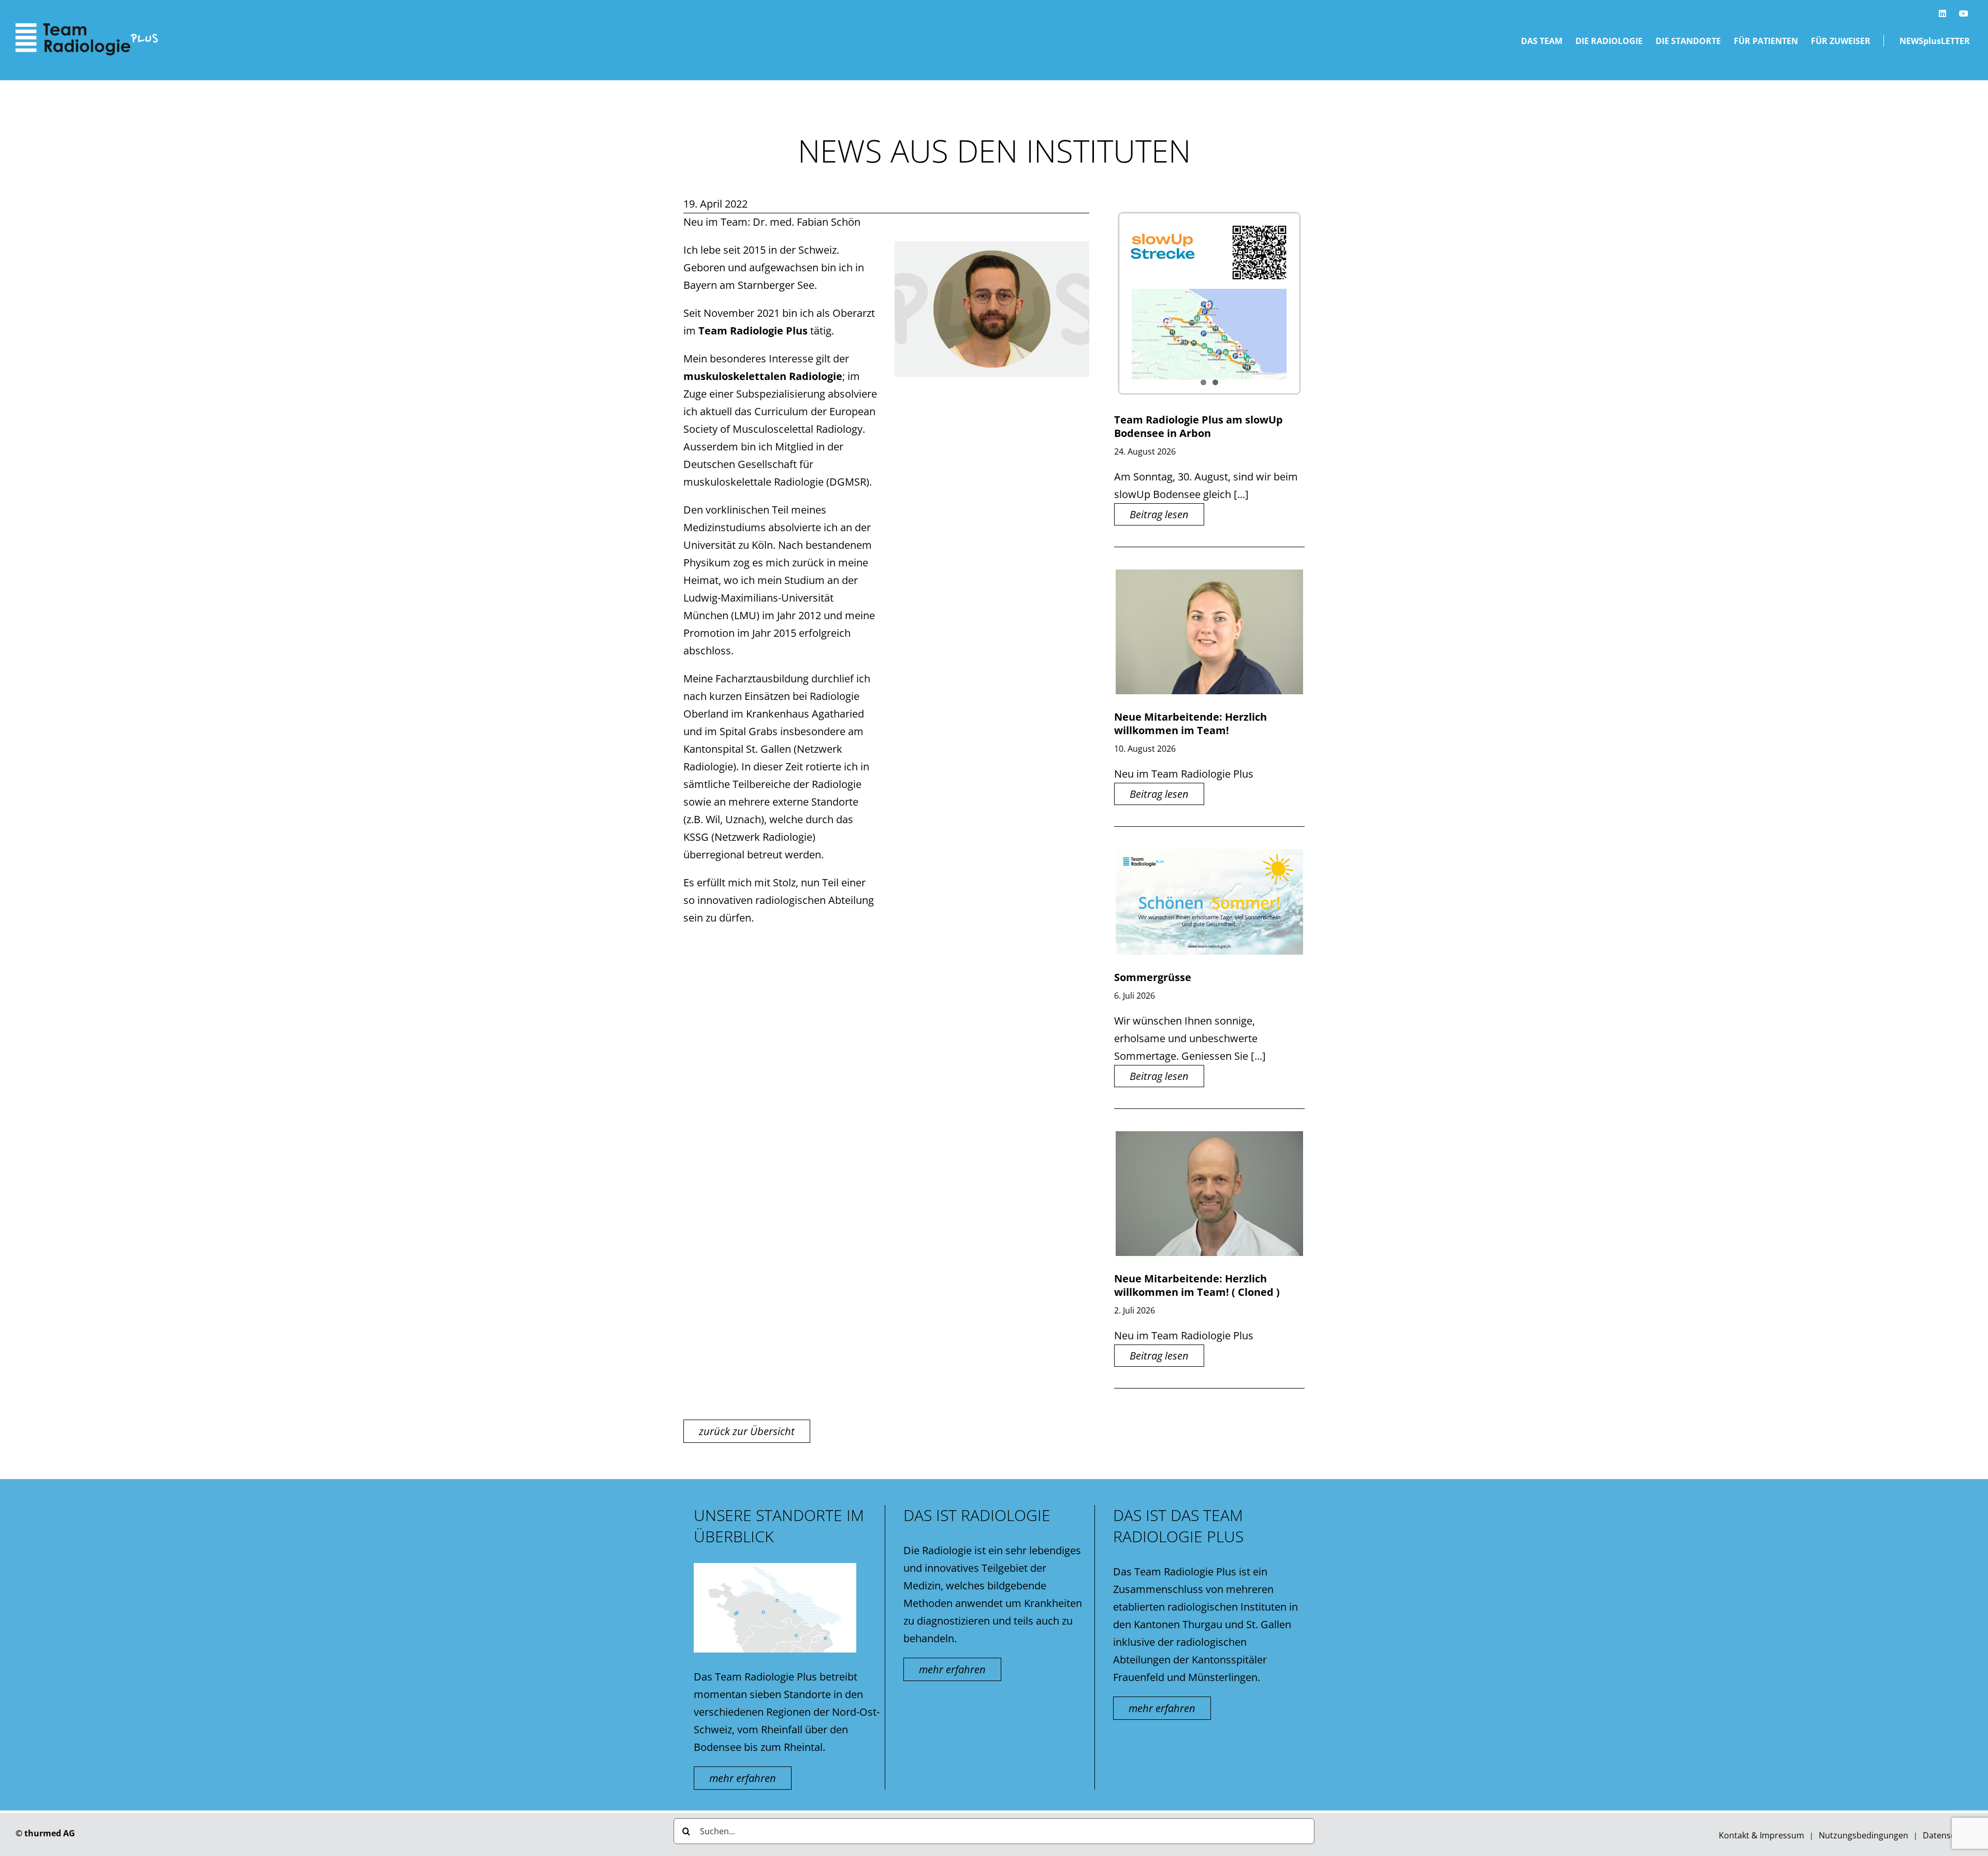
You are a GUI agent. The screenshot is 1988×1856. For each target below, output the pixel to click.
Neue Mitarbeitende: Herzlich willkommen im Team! (1190, 724)
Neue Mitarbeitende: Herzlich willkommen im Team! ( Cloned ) (1197, 1285)
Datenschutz (1948, 1835)
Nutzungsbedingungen (1863, 1835)
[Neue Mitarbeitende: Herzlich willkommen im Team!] (1209, 632)
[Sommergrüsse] (1209, 902)
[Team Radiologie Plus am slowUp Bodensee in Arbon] (1209, 303)
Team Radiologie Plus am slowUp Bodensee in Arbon (1198, 426)
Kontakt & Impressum (1762, 1835)
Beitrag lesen (1159, 514)
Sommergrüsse (1153, 977)
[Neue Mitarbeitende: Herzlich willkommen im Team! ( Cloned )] (1209, 1194)
